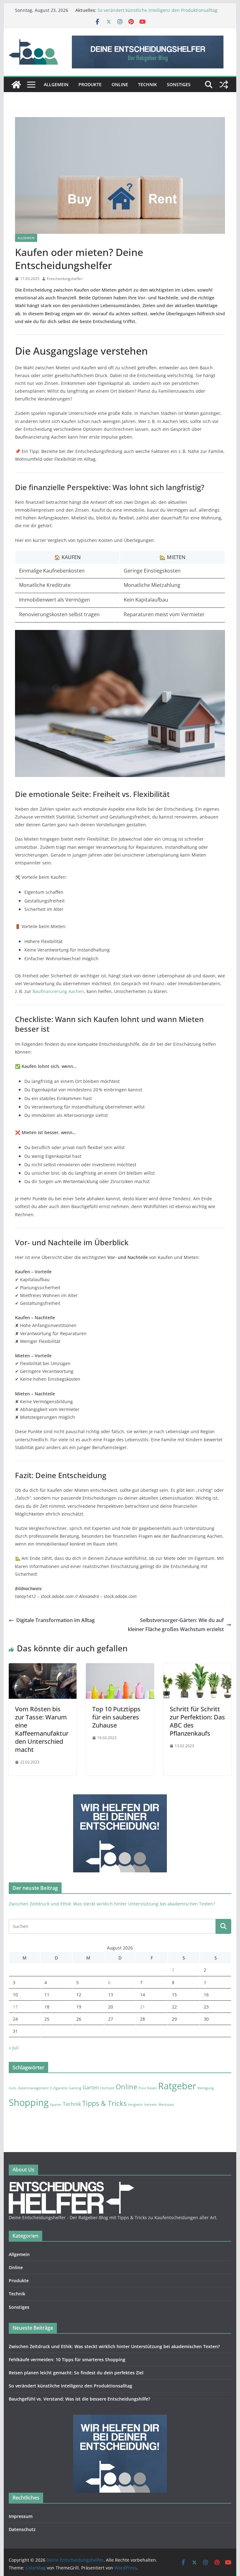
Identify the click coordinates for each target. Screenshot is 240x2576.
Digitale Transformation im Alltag (55, 1620)
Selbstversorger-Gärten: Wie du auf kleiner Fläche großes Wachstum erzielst (176, 1625)
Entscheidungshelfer (65, 279)
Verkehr (151, 2105)
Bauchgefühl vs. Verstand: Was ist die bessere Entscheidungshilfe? (79, 2399)
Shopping (29, 2102)
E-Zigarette (59, 2088)
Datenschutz (22, 2529)
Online (120, 84)
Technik (147, 84)
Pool (142, 2088)
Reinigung (206, 2088)
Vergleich (135, 2105)
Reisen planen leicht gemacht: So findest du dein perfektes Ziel (76, 2373)
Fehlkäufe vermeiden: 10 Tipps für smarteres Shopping (67, 2360)
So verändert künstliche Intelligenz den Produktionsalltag (157, 10)
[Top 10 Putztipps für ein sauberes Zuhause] (120, 1668)
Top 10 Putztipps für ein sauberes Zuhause (116, 1717)
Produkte (90, 84)
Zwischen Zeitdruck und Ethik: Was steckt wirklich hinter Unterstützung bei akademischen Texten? (112, 1904)
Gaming (75, 2088)
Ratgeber (177, 2086)
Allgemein (56, 84)
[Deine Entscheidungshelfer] (16, 85)
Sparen (56, 2105)
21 (142, 2007)
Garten (91, 2087)
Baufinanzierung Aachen (58, 991)
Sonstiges (179, 84)
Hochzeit (107, 2088)
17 (15, 2007)
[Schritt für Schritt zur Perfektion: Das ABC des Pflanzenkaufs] (197, 1668)
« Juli (14, 2048)
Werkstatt (166, 2105)
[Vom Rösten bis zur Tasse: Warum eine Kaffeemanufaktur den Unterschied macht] (43, 1668)
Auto (13, 2088)
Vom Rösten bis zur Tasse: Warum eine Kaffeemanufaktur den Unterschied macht (42, 1729)
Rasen (152, 2088)
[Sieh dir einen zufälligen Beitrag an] (224, 85)
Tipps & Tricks (104, 2103)
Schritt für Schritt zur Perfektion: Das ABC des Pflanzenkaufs (197, 1721)
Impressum (21, 2516)
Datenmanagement (33, 2088)
